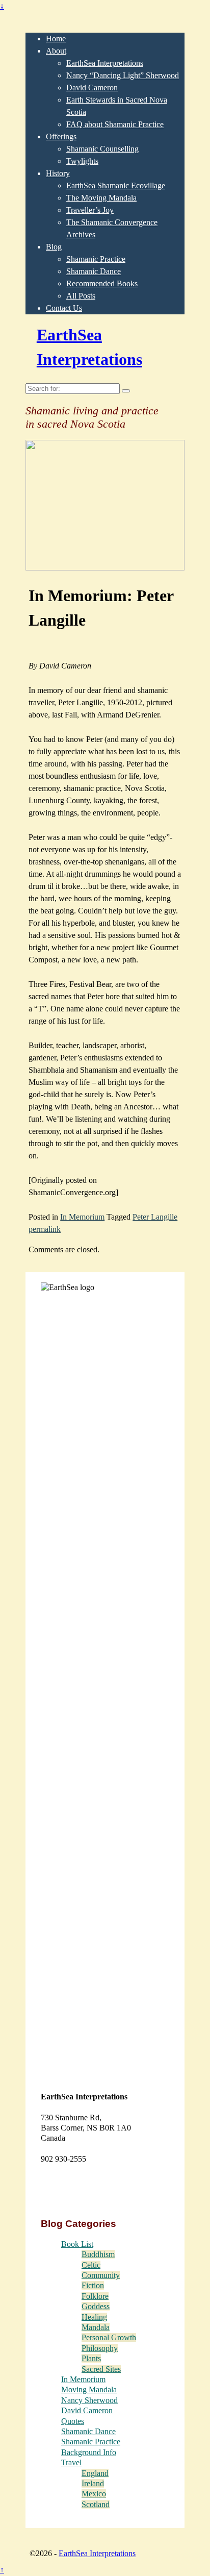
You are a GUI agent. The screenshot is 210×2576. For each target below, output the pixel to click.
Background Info (89, 2452)
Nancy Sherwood (89, 2400)
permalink (45, 1229)
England (95, 2473)
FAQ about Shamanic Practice (115, 124)
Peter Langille (155, 1217)
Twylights (82, 161)
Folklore (95, 2296)
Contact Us (64, 308)
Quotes (73, 2421)
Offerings (61, 137)
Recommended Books (102, 283)
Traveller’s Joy (90, 210)
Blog (54, 247)
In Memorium (82, 1217)
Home (56, 39)
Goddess (96, 2306)
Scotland (96, 2504)
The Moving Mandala (101, 198)
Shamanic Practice (96, 259)
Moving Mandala (89, 2389)
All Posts (81, 296)
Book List (77, 2244)
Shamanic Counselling (102, 149)
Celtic (91, 2265)
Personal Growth (109, 2337)
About (56, 51)
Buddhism (98, 2254)
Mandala (96, 2327)
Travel (71, 2462)
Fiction (93, 2285)
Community (101, 2275)
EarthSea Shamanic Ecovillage (116, 185)
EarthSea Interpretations (105, 63)
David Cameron (92, 88)
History (58, 173)
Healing (94, 2317)
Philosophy (100, 2348)
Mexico (94, 2494)
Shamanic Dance (94, 271)
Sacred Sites (101, 2369)
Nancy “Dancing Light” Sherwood (123, 75)
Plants (91, 2358)
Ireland (93, 2483)
